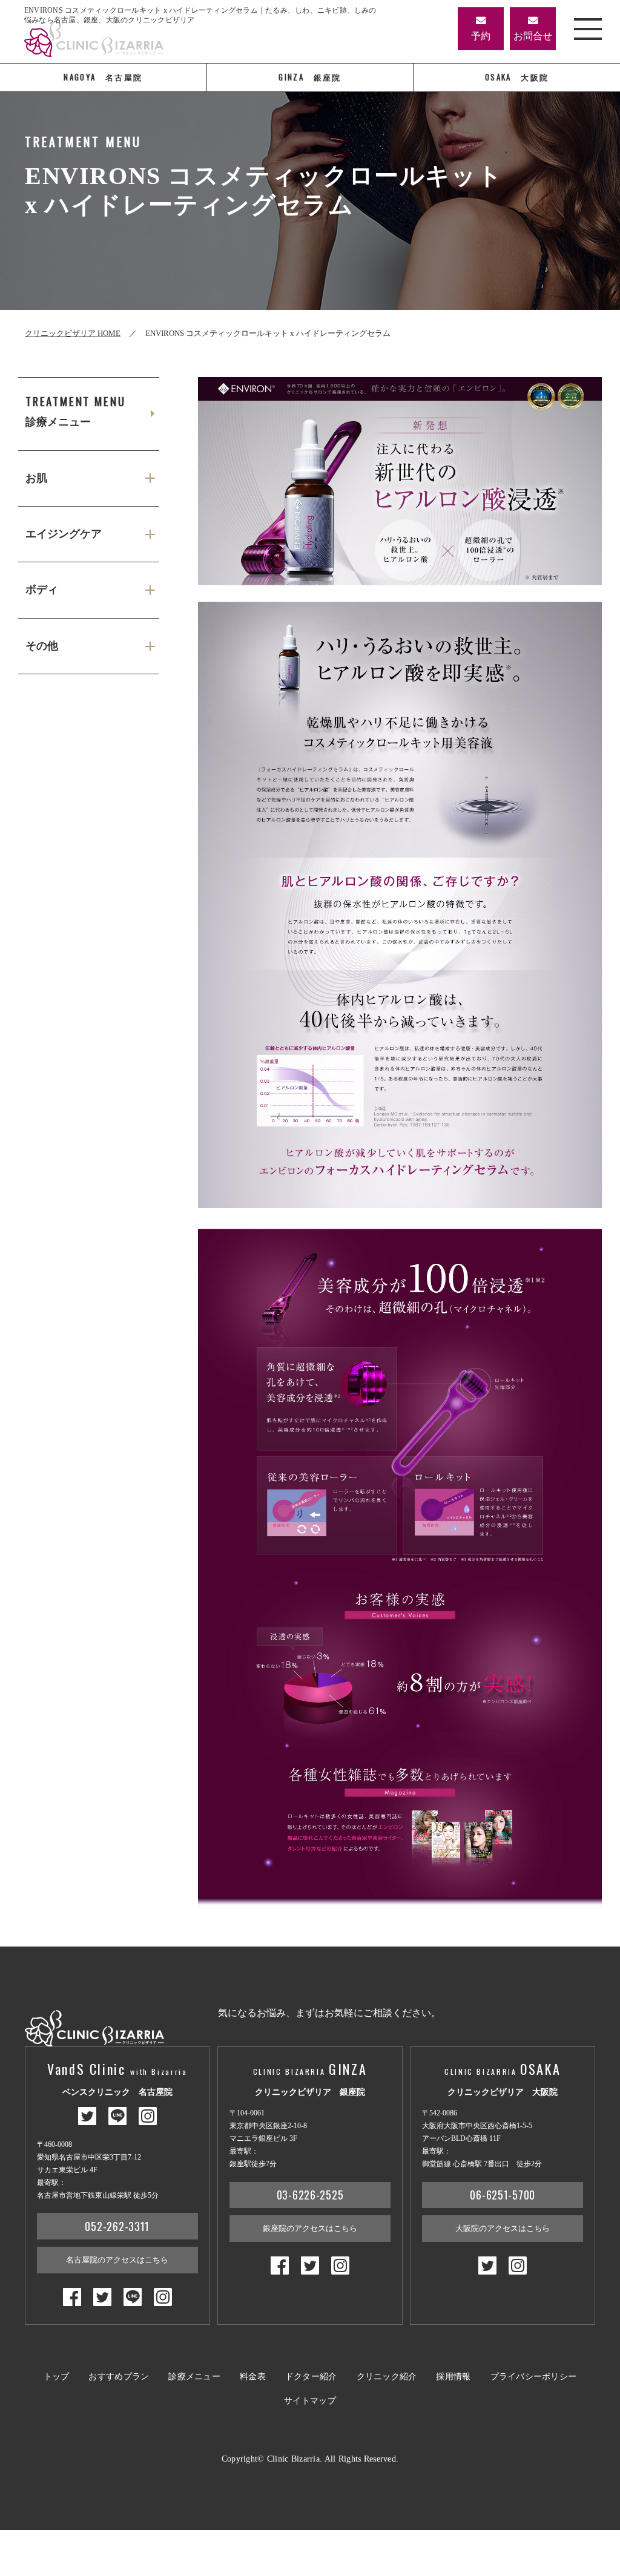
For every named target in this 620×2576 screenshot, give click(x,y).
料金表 (253, 2377)
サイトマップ (310, 2401)
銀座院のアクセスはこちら (310, 2228)
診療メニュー (75, 411)
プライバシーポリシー (534, 2377)
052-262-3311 (117, 2226)
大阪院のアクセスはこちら (503, 2228)
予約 (481, 36)
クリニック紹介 (387, 2377)
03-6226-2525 (310, 2195)
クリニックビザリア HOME (73, 333)
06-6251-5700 (503, 2195)
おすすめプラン (119, 2377)
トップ (57, 2377)
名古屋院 (103, 77)
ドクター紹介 (311, 2377)
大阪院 (517, 77)
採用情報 (453, 2377)
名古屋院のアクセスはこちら (117, 2260)
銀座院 (310, 77)
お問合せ (533, 36)
